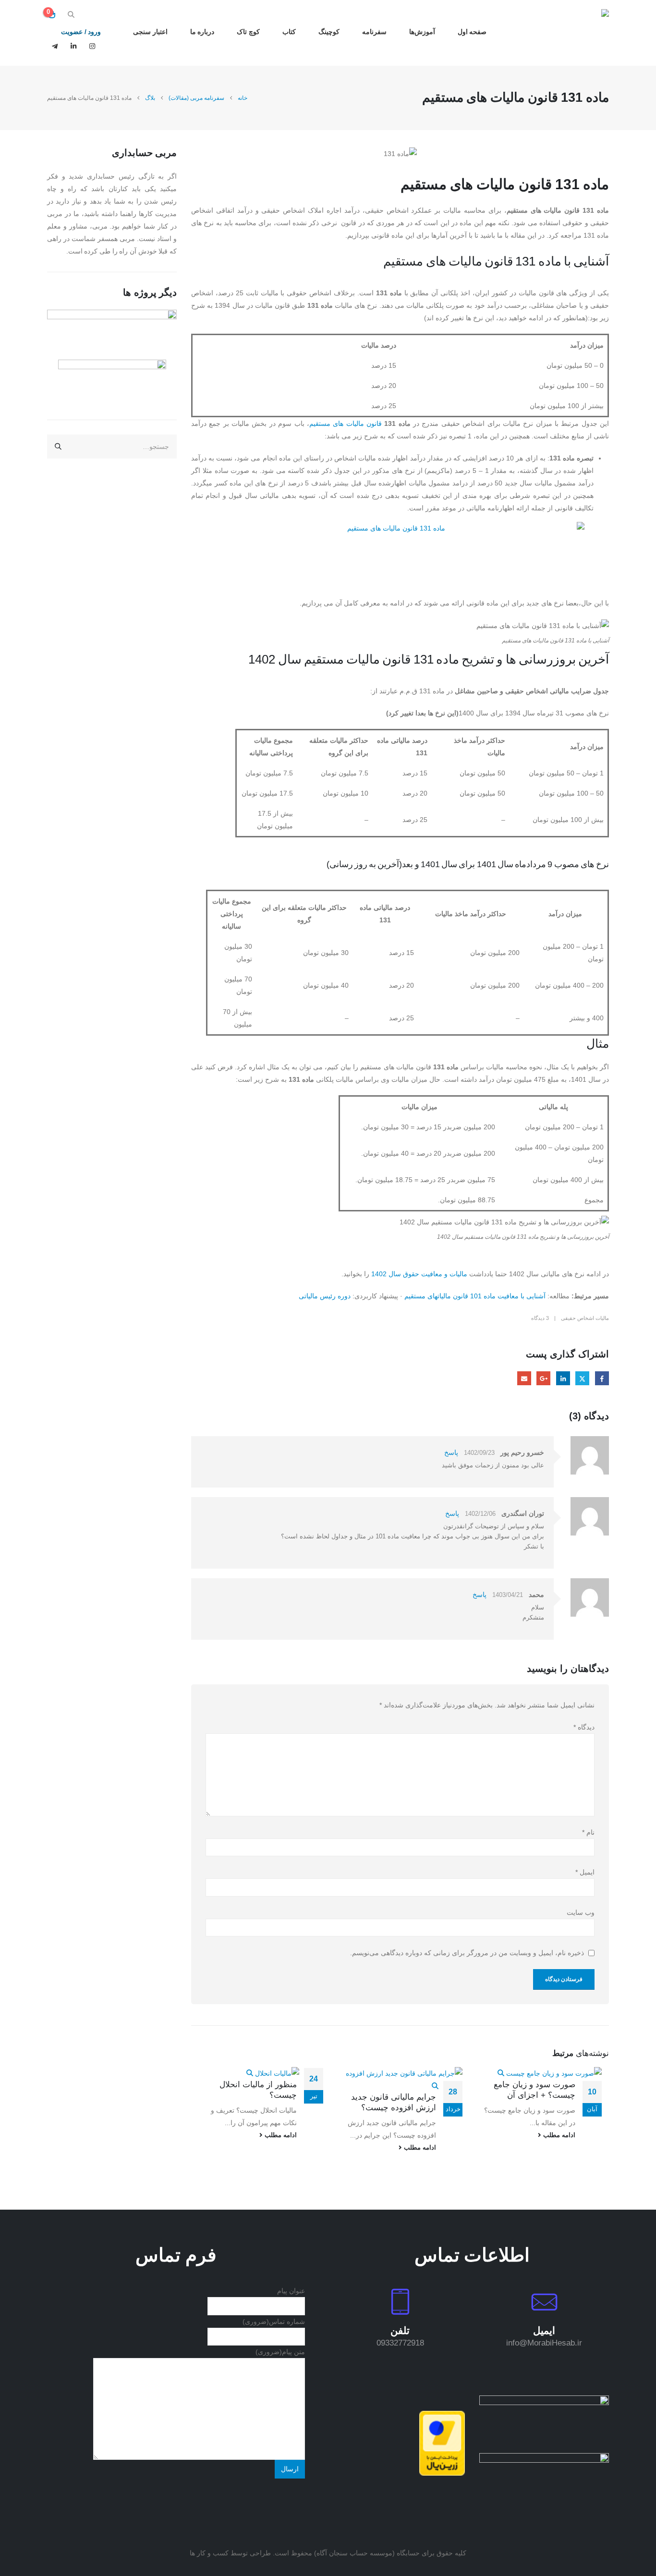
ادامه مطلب (558, 2135)
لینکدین (563, 1378)
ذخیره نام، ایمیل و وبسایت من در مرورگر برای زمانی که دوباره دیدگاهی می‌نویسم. (467, 1953)
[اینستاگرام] (92, 46)
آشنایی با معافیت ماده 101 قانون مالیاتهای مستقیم (475, 1296)
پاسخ (451, 1452)
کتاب (289, 32)
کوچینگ (329, 32)
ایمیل (524, 1378)
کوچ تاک (248, 32)
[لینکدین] (73, 46)
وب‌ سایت (581, 1912)
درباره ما (202, 32)
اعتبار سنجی (150, 32)
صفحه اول (472, 32)
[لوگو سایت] (579, 33)
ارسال (290, 2469)
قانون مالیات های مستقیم (346, 423)
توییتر (582, 1378)
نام (588, 1832)
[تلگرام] (55, 46)
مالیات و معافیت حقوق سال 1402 (419, 1274)
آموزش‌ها (422, 32)
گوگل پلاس (543, 1378)
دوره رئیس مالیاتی (325, 1296)
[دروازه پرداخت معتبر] (442, 2443)
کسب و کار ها (209, 2553)
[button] (71, 14)
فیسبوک (602, 1378)
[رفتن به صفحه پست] (550, 2073)
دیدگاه (584, 1727)
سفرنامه (374, 32)
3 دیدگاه (540, 1318)
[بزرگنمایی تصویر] (544, 2402)
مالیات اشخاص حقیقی (585, 1318)
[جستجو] (58, 447)
